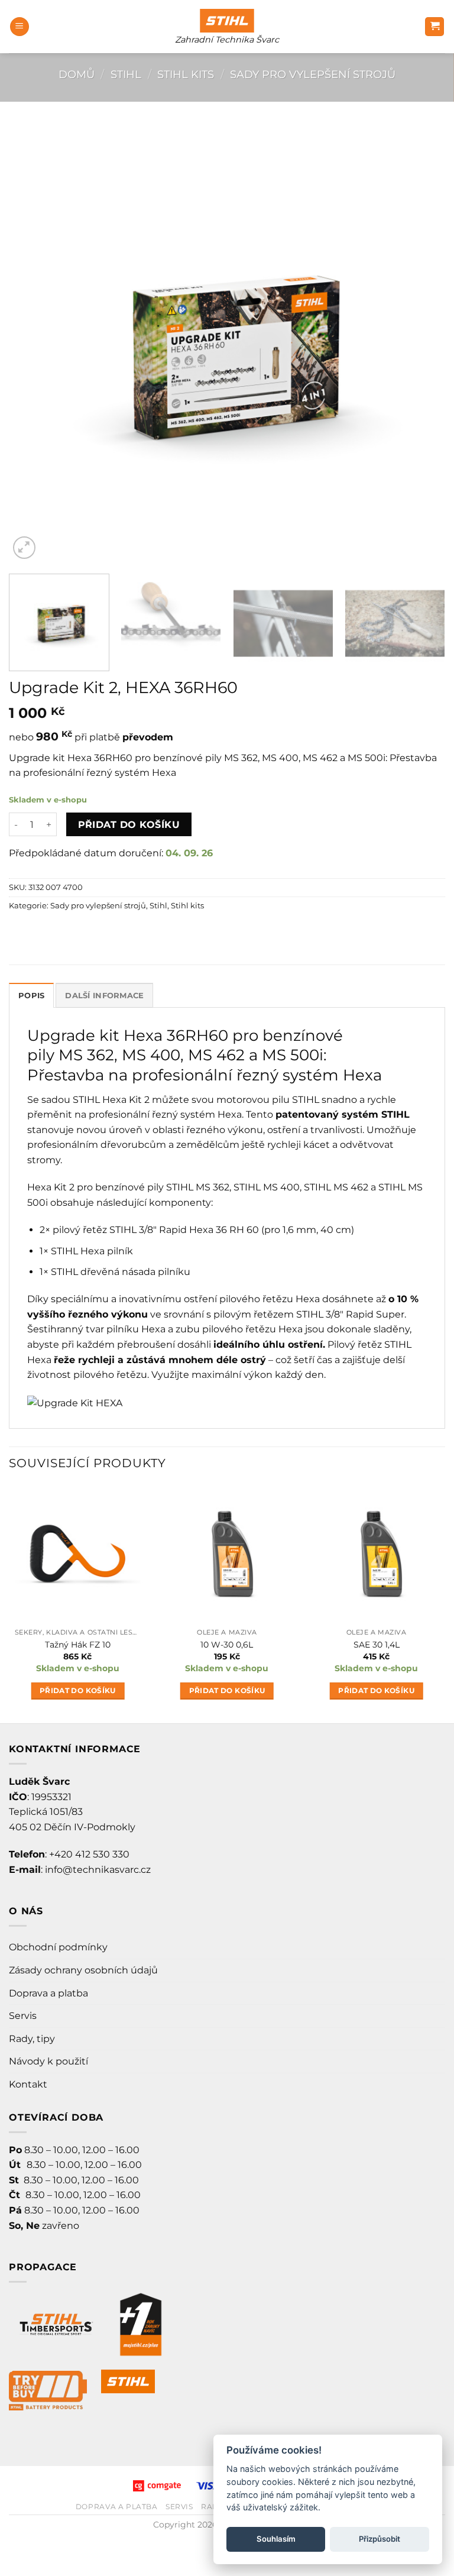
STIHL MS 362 (198, 1187)
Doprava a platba (48, 1993)
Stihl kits (186, 74)
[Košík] (434, 27)
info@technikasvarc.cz (98, 1870)
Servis (23, 2016)
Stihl (126, 74)
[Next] (421, 344)
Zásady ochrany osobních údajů (83, 1970)
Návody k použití (48, 2061)
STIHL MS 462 (336, 1187)
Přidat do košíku (129, 825)
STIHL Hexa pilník (92, 1251)
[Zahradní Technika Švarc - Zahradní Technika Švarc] (227, 21)
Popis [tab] (31, 996)
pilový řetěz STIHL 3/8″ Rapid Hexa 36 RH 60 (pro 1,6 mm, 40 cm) (203, 1230)
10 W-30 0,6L (227, 1645)
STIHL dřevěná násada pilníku (121, 1272)
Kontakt (28, 2084)
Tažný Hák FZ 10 (78, 1645)
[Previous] (33, 344)
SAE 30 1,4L (377, 1645)
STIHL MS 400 (267, 1187)
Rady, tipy (32, 2039)
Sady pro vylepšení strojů (313, 74)
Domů (77, 74)
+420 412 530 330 (89, 1854)
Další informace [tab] (104, 996)
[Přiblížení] (25, 548)
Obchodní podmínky (58, 1947)
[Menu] (20, 27)
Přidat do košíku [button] (78, 1691)
